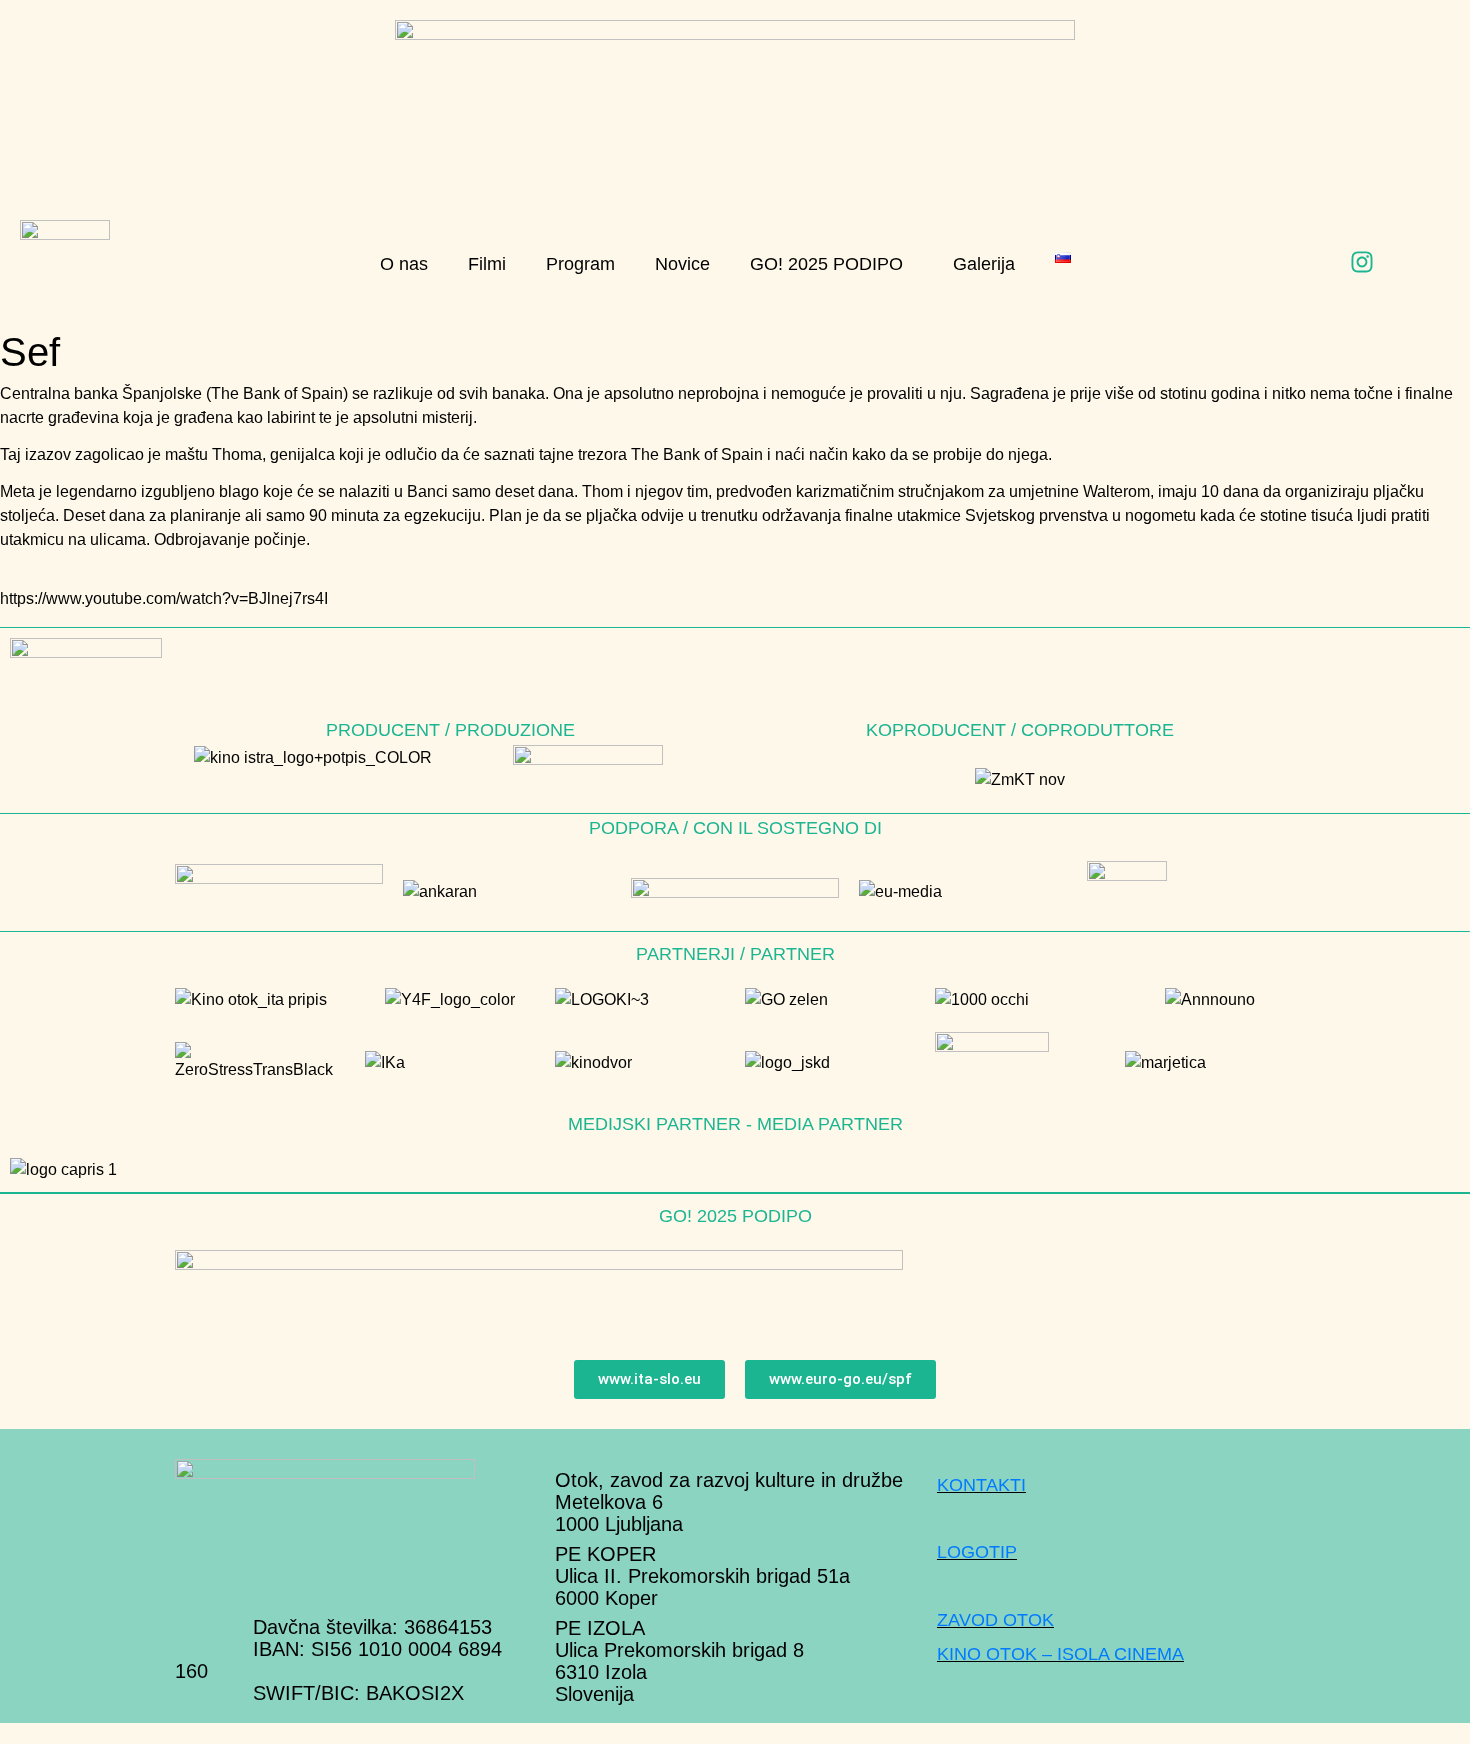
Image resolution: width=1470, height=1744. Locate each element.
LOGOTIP (977, 1552)
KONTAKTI (981, 1485)
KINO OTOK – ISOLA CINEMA (1060, 1654)
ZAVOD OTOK (995, 1620)
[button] (831, 264)
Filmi (487, 264)
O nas (404, 264)
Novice (682, 264)
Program (580, 264)
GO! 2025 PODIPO (826, 264)
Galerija (984, 264)
